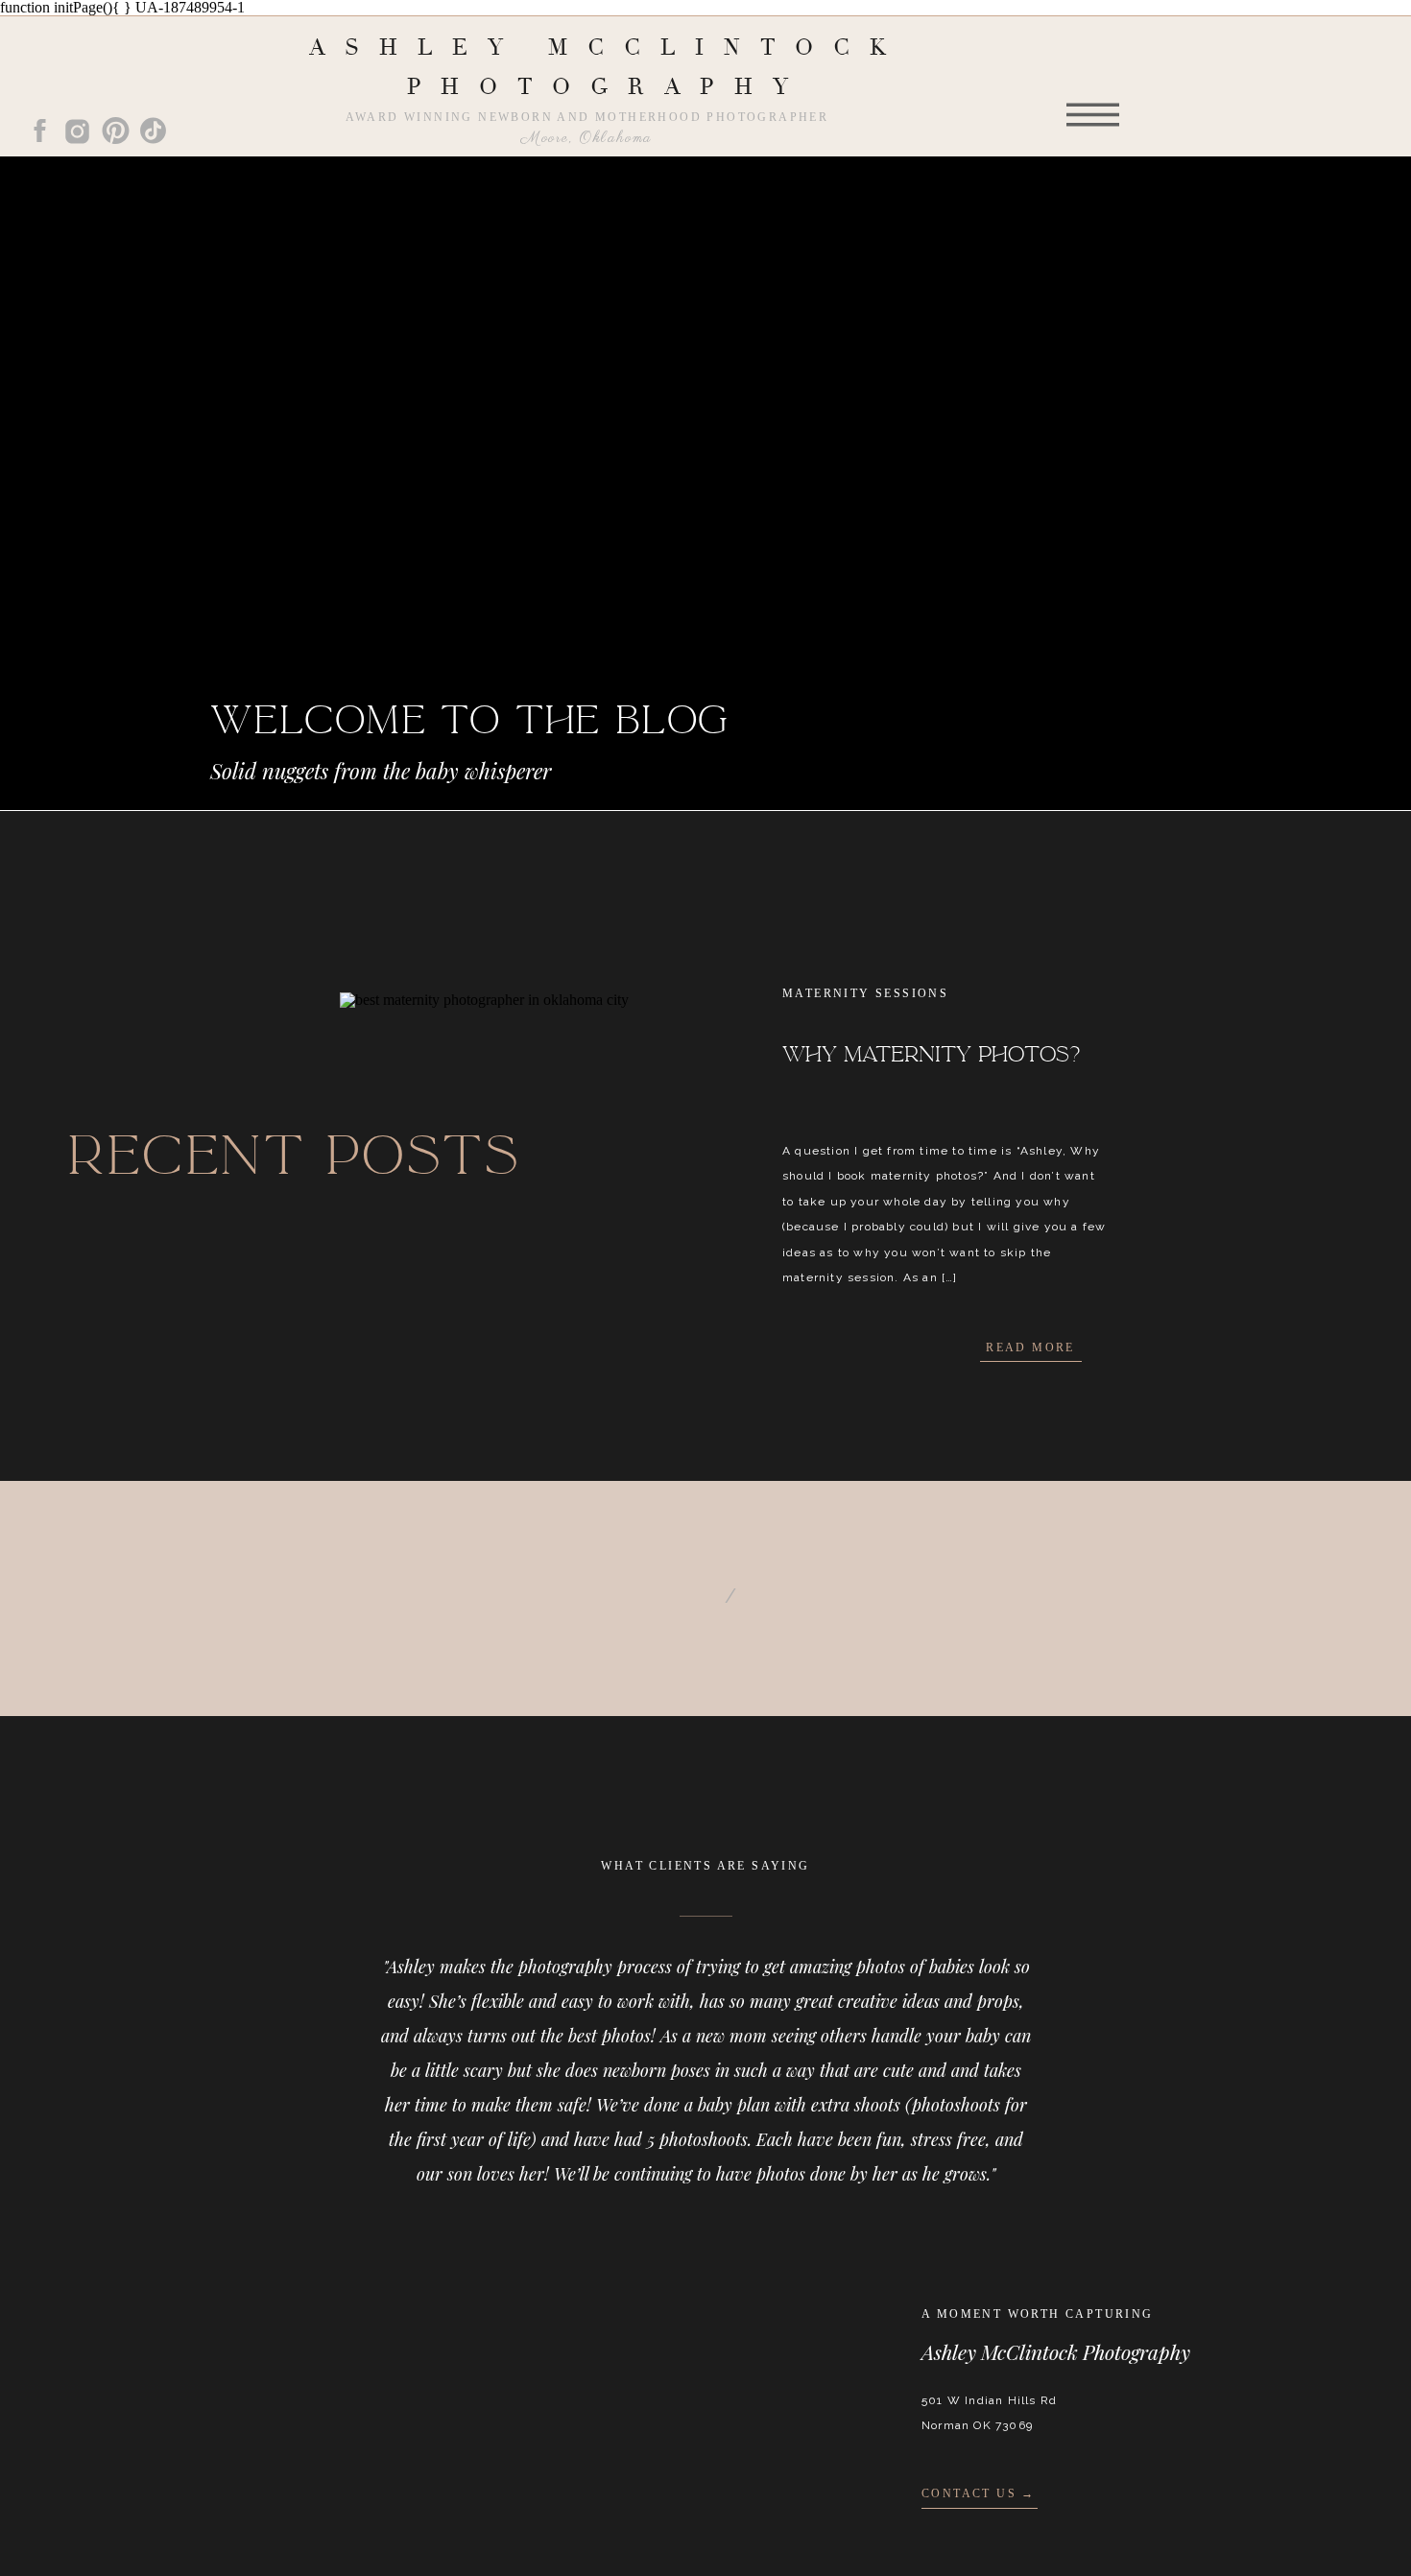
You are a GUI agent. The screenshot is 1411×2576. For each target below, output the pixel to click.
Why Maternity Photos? (931, 1055)
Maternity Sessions (865, 993)
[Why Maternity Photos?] (536, 1141)
